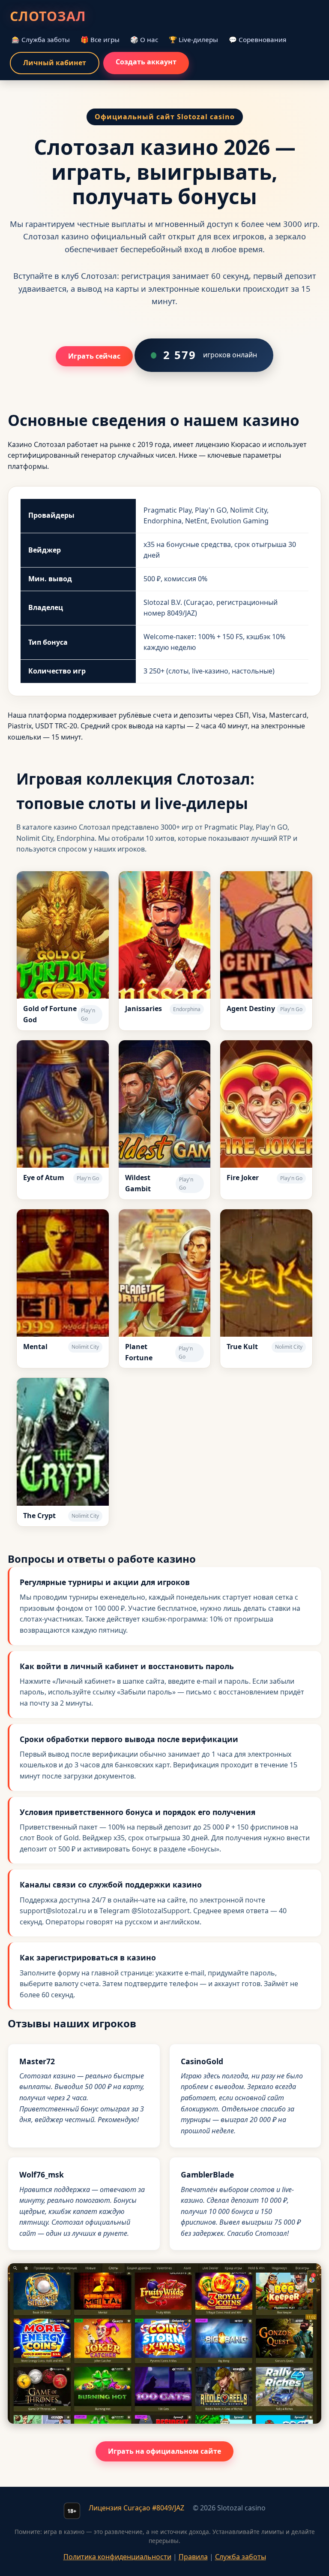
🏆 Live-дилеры (193, 39)
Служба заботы (241, 2557)
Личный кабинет (55, 63)
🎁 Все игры (100, 39)
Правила (193, 2557)
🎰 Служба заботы (41, 39)
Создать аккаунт (146, 62)
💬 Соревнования (257, 39)
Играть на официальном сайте (164, 2451)
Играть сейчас (94, 356)
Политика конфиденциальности (117, 2557)
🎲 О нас (144, 39)
